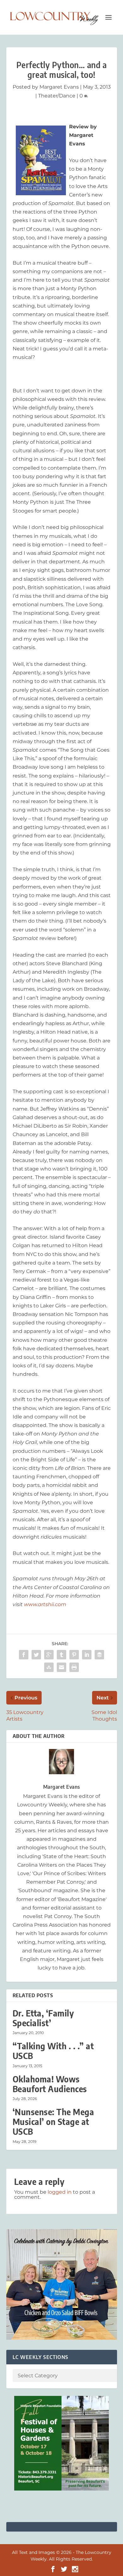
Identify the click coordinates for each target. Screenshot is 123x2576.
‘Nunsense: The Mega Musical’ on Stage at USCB (53, 2122)
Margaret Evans (59, 87)
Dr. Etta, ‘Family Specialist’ (43, 2018)
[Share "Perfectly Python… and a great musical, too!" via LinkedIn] (87, 1655)
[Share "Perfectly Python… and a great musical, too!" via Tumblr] (61, 1655)
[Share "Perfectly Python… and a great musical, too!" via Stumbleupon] (49, 1667)
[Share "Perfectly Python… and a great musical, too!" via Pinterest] (74, 1655)
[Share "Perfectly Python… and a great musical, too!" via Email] (61, 1667)
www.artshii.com (45, 1604)
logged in (60, 2192)
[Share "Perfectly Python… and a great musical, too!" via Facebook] (24, 1655)
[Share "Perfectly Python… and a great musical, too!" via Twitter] (36, 1655)
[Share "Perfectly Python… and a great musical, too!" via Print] (74, 1667)
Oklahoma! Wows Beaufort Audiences (50, 2084)
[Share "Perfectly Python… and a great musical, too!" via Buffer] (99, 1655)
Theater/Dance (57, 96)
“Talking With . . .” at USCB (53, 2051)
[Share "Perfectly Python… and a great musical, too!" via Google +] (49, 1655)
